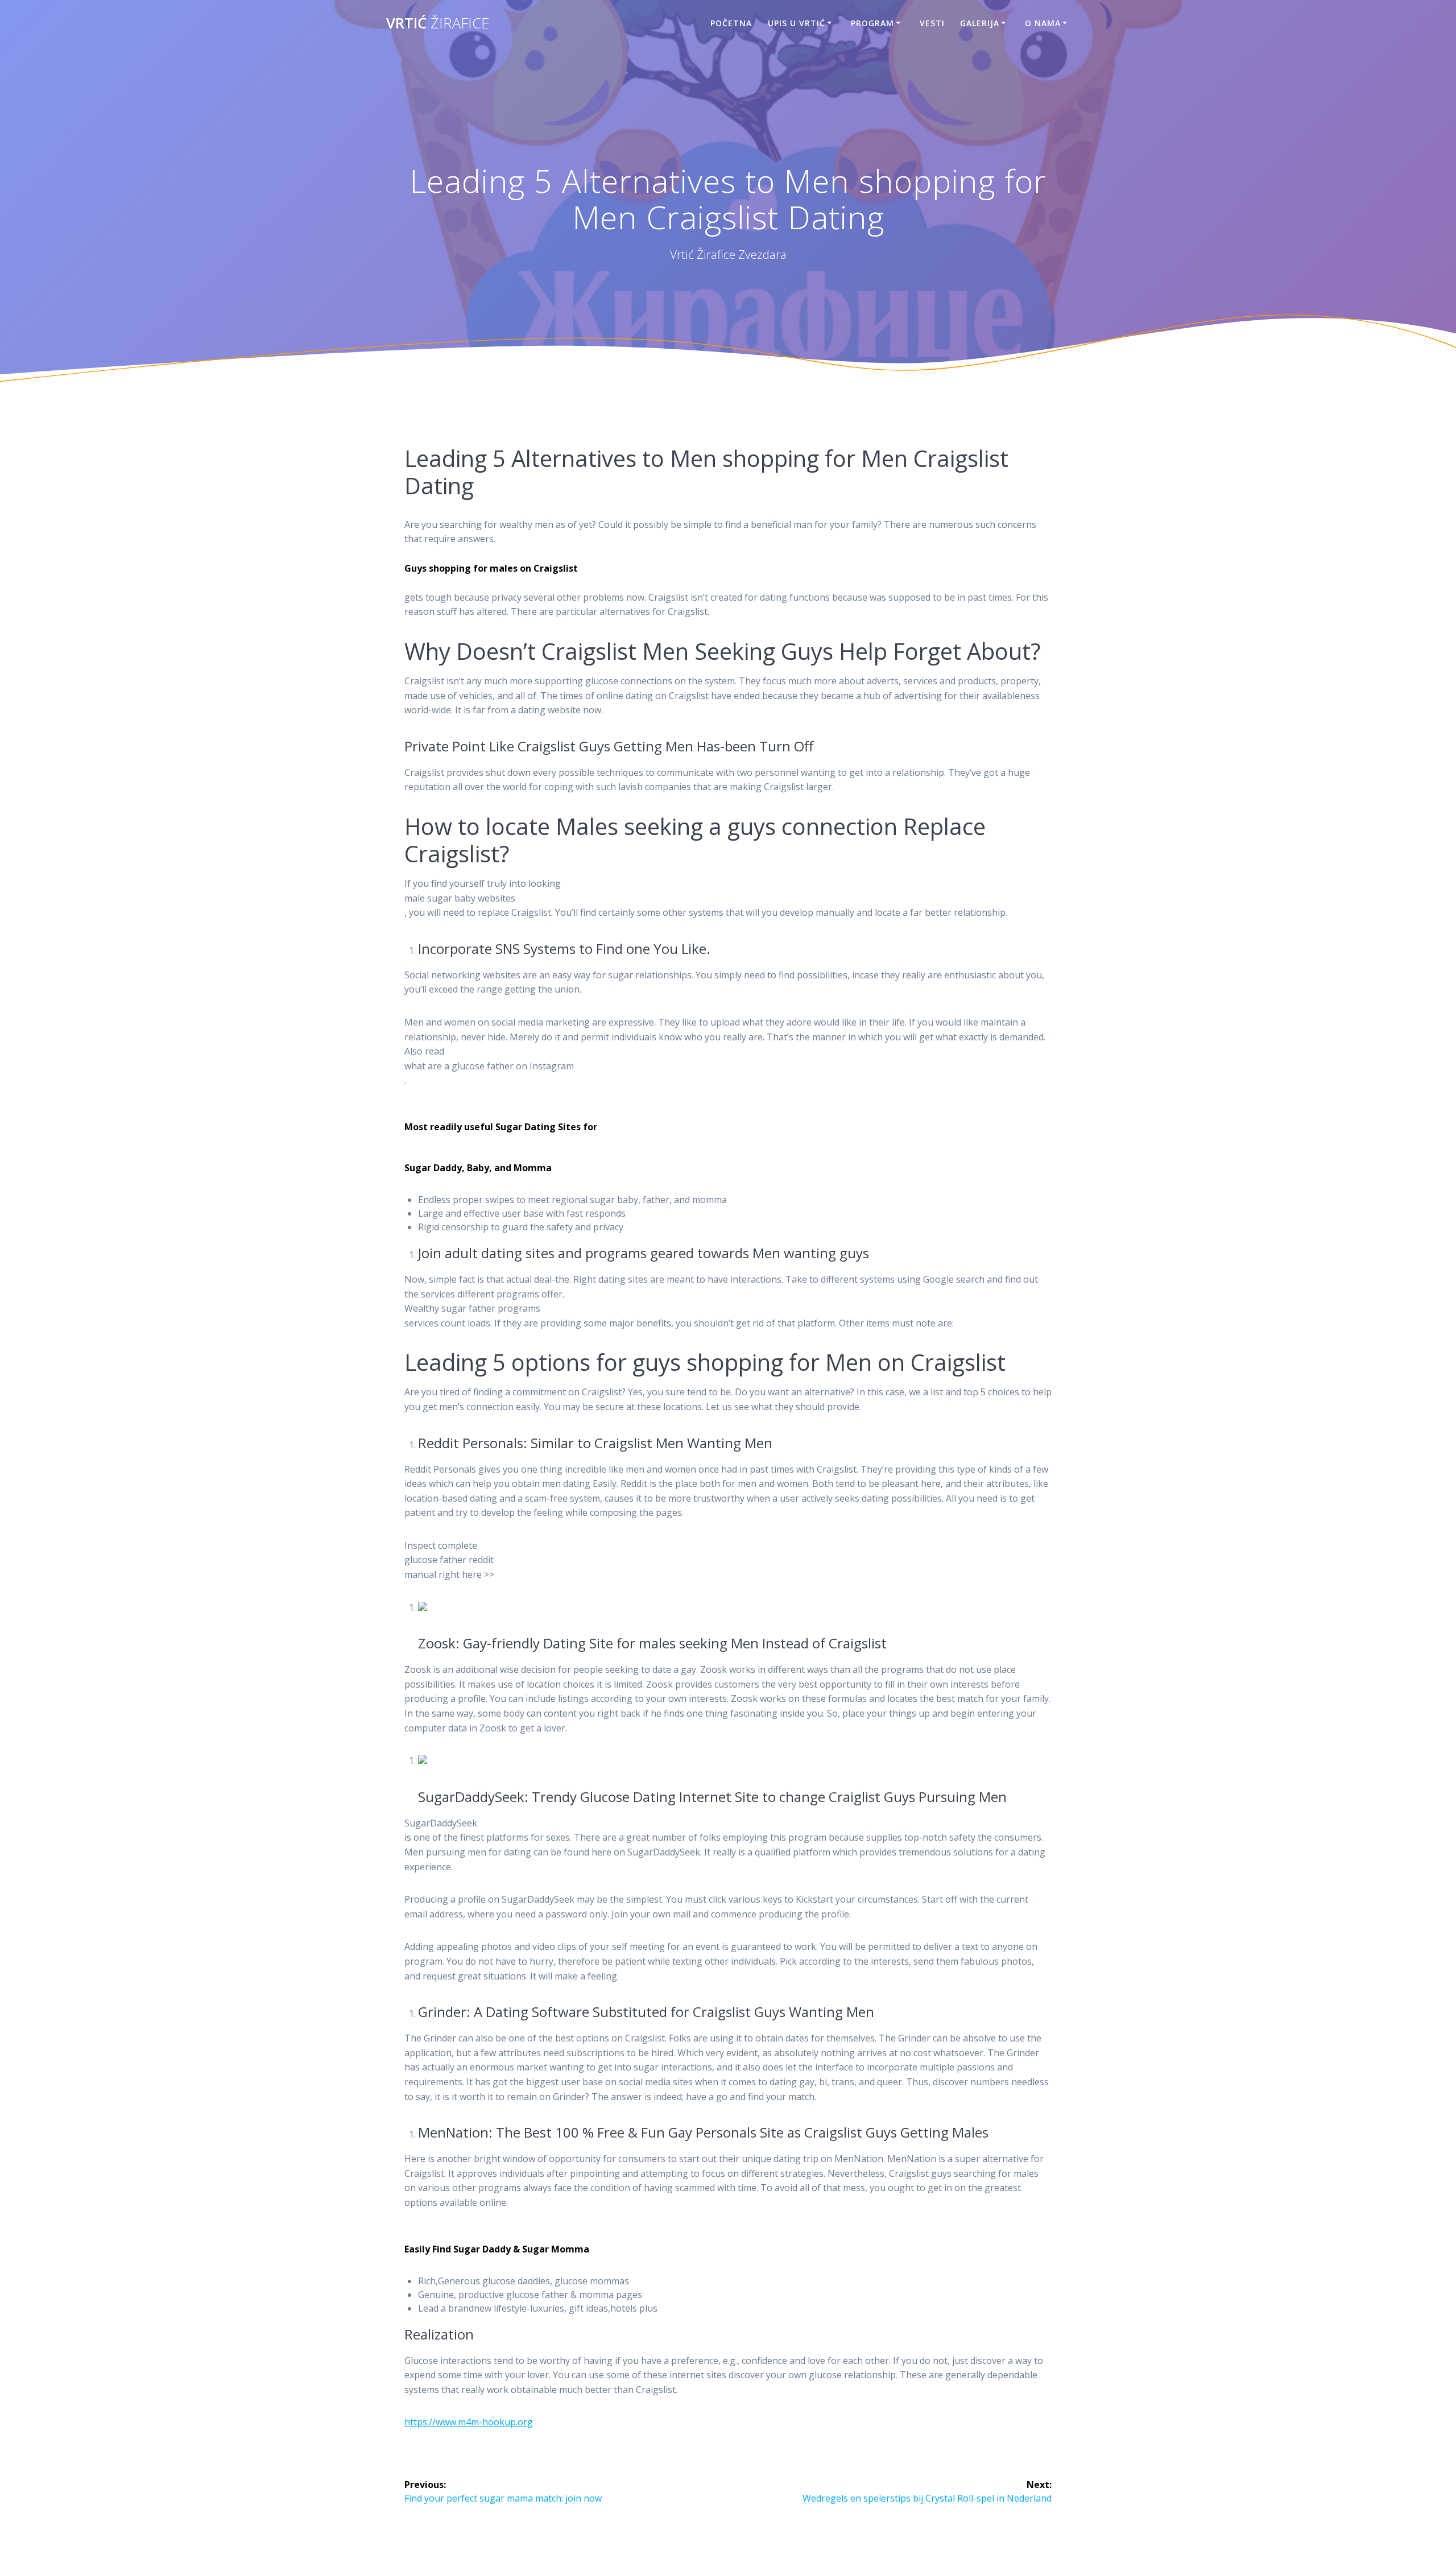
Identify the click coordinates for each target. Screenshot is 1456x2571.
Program (872, 23)
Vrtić (438, 23)
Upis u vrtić (797, 23)
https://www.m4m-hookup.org (469, 2422)
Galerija (980, 23)
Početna (731, 23)
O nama (1043, 23)
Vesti (932, 23)
